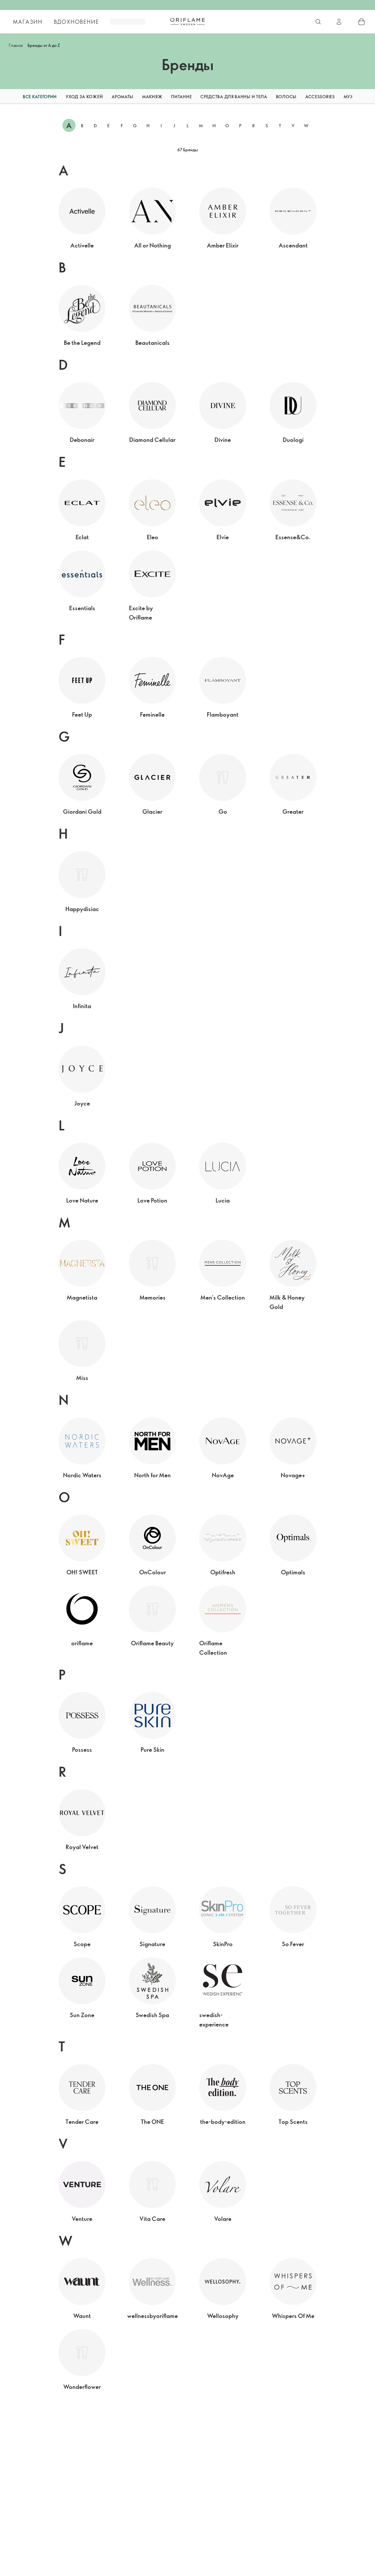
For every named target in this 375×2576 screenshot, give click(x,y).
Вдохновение (76, 22)
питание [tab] (181, 97)
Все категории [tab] (40, 97)
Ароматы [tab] (122, 97)
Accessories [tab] (320, 97)
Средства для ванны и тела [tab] (234, 97)
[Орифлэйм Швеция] (187, 21)
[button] (7, 97)
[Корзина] (362, 22)
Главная (16, 45)
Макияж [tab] (152, 97)
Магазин (28, 22)
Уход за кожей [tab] (84, 97)
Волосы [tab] (286, 97)
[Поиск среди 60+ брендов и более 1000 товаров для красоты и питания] (318, 22)
